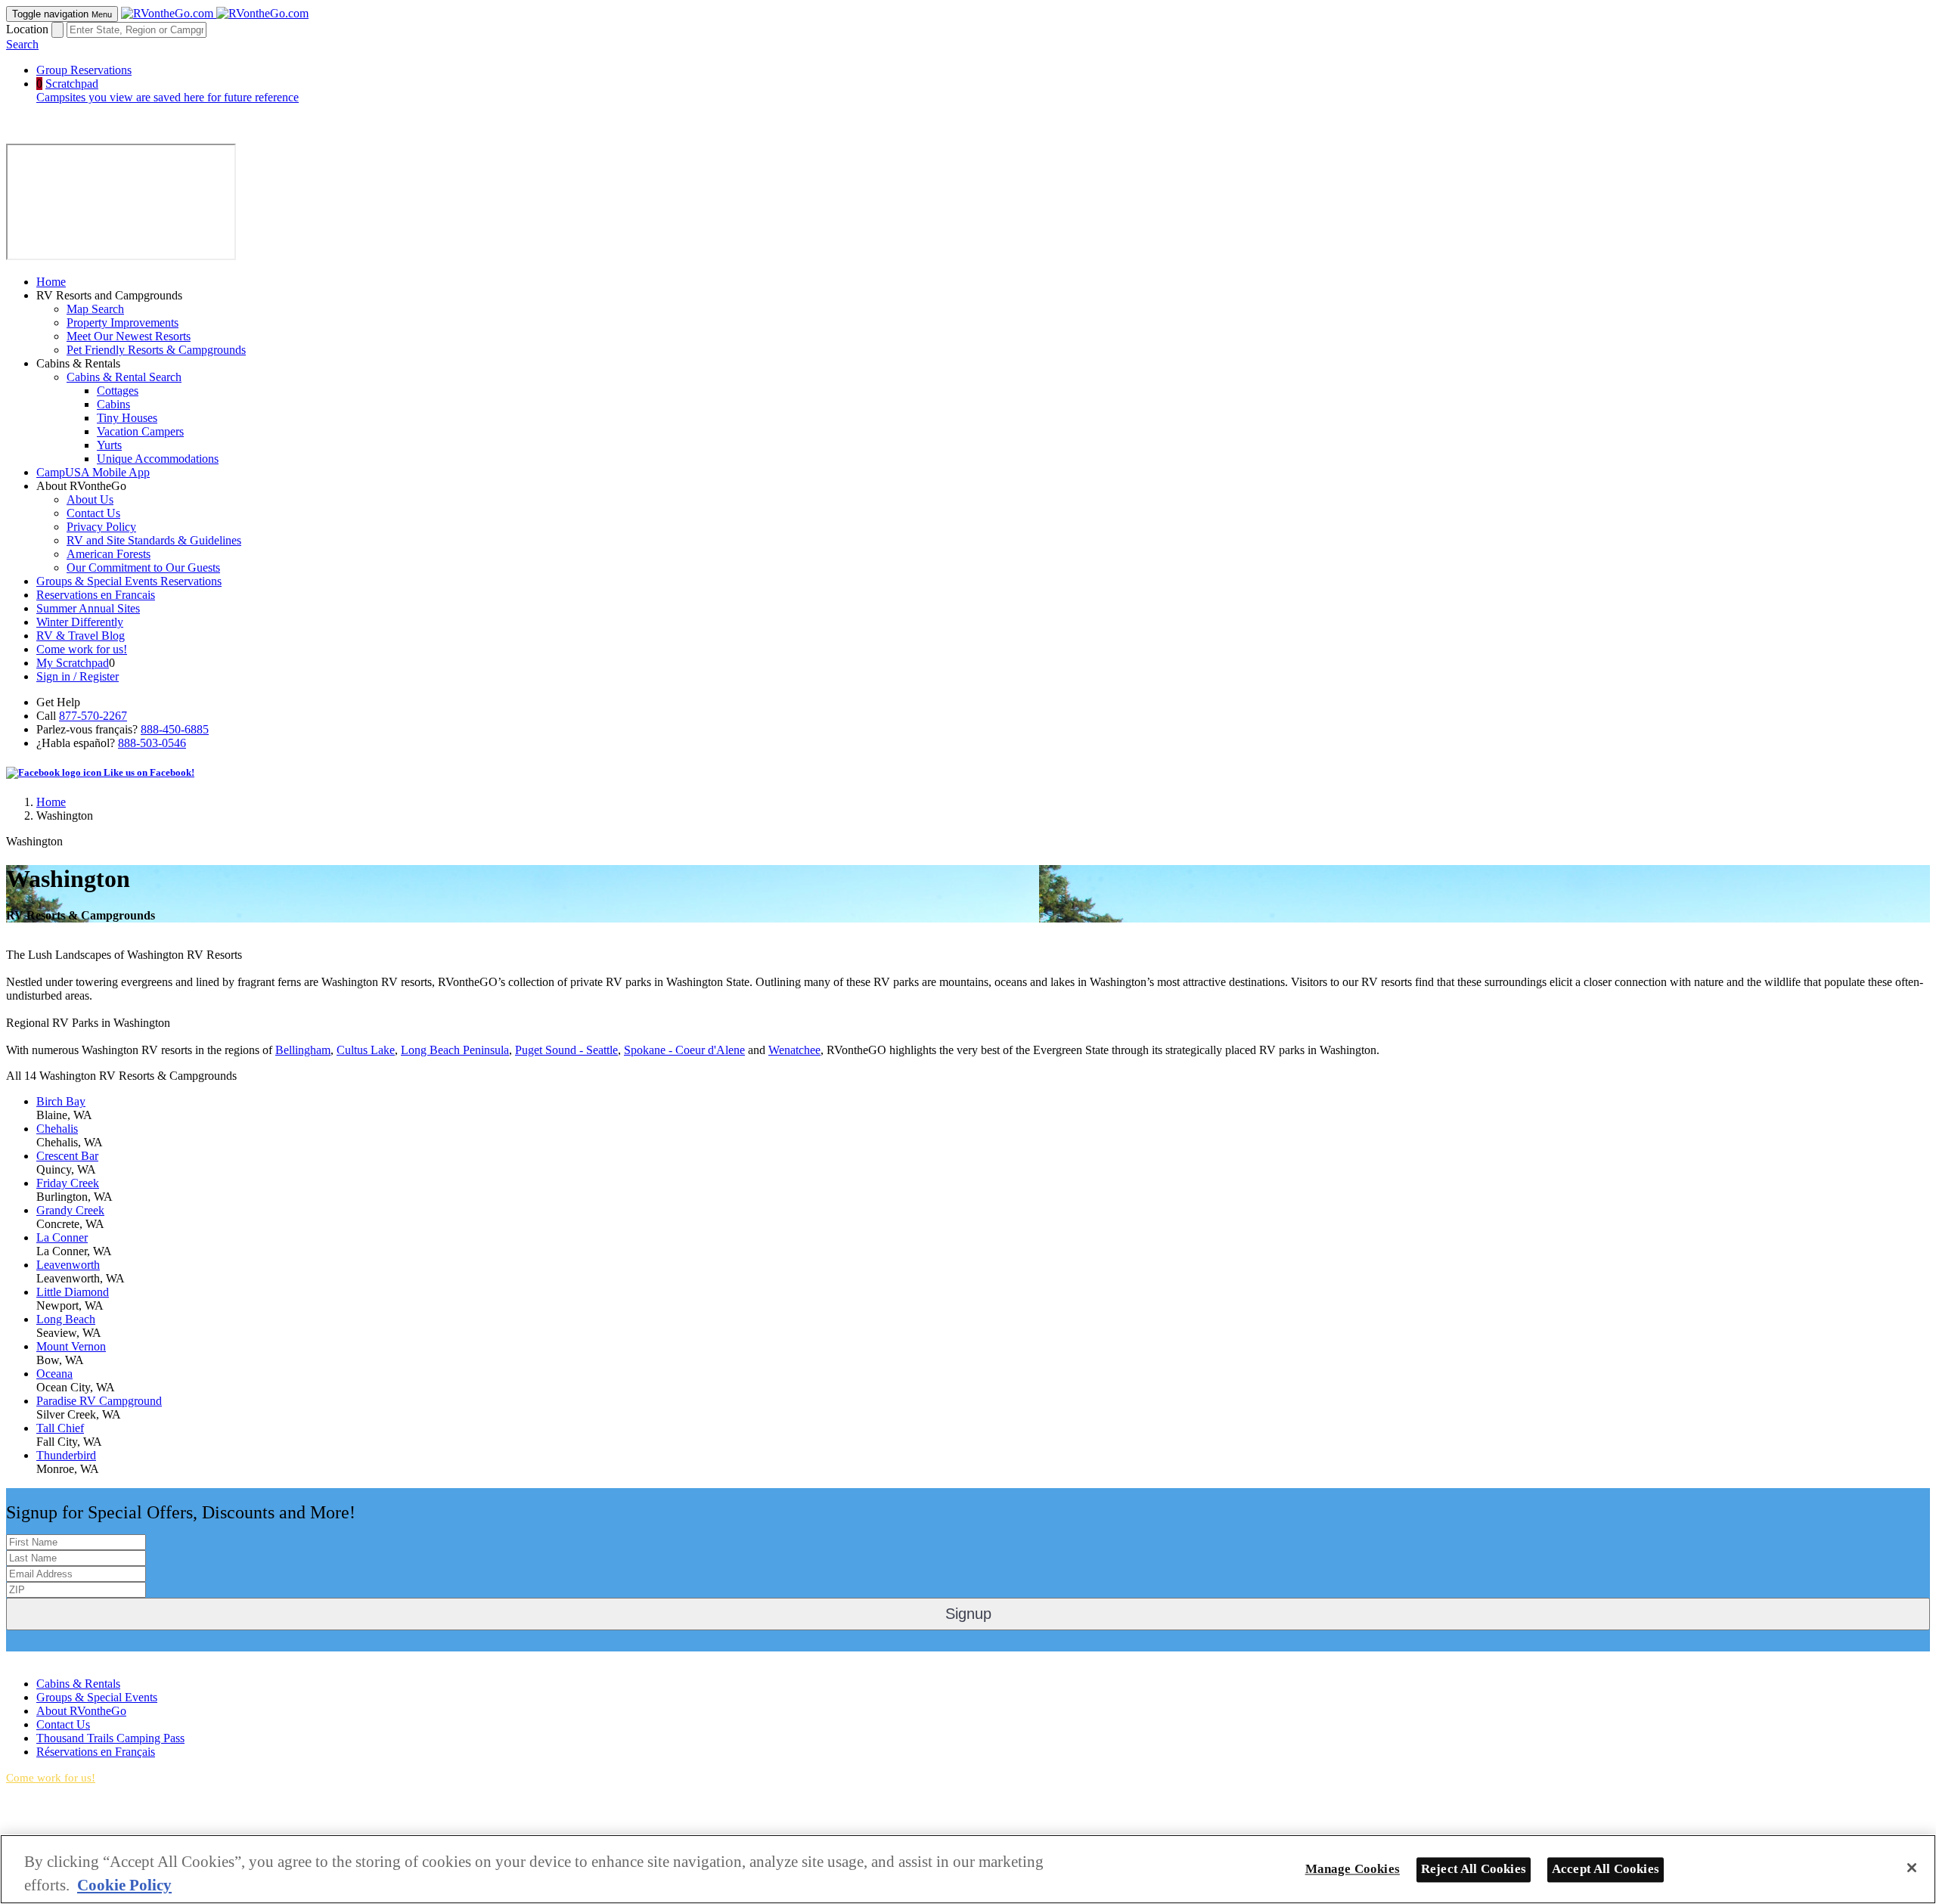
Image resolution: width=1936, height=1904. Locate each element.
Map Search (95, 309)
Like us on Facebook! (148, 772)
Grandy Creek (70, 1210)
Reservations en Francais (96, 595)
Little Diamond (73, 1292)
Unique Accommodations (158, 459)
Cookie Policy (124, 1885)
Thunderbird (66, 1455)
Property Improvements (123, 323)
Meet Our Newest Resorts (129, 336)
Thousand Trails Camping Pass (110, 1738)
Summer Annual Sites (88, 608)
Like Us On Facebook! (61, 1658)
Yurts (109, 445)
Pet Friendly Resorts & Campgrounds (156, 350)
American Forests (109, 554)
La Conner (62, 1237)
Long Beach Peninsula (455, 1050)
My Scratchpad (73, 663)
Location (27, 29)
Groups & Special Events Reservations (129, 581)
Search (22, 44)
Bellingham (303, 1050)
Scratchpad (168, 90)
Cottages (118, 391)
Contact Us (93, 513)
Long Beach (66, 1319)
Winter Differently (80, 622)
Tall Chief (60, 1428)
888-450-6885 (175, 729)
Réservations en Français (96, 1752)
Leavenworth (68, 1265)
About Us (90, 499)
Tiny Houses (127, 418)
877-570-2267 (93, 716)
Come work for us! (82, 649)
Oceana (54, 1374)
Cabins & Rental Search (124, 377)
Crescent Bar (67, 1156)
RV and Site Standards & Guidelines (154, 540)
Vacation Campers (140, 431)
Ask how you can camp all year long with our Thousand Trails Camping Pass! (164, 1829)
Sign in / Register (78, 676)
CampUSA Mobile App (93, 472)
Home (51, 282)
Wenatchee (794, 1050)
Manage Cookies (1353, 1869)
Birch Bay (61, 1101)
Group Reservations (84, 70)
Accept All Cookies (1606, 1869)
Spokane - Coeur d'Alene (684, 1050)
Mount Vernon (71, 1346)
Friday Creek (68, 1183)
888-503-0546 (152, 743)
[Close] (1912, 1868)
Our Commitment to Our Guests (143, 567)
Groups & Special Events (97, 1697)
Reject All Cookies (1474, 1869)
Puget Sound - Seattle (566, 1050)
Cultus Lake (366, 1050)
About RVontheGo (81, 1711)
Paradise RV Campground (99, 1401)
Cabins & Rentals (78, 1684)
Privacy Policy (101, 527)
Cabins (113, 404)
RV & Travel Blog (81, 636)
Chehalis (57, 1129)
